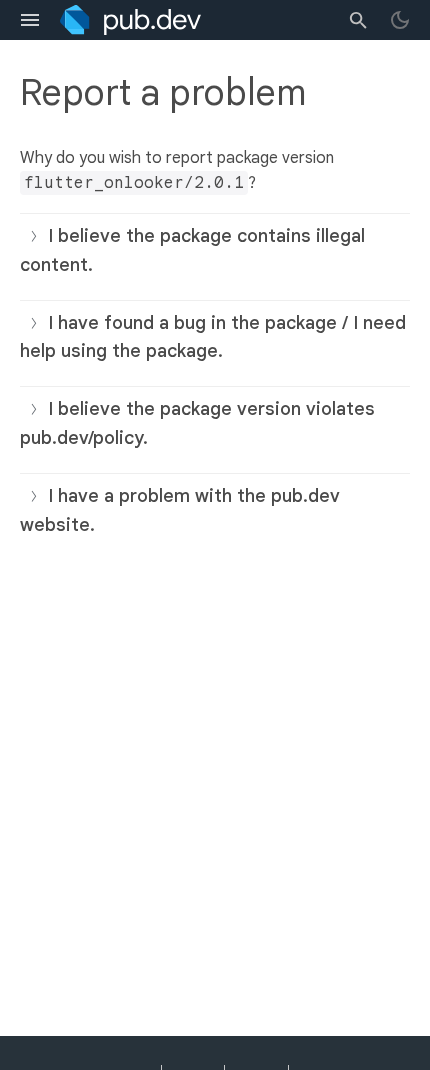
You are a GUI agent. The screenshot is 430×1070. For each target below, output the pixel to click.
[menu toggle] (30, 20)
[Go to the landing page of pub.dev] (130, 20)
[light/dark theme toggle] (400, 20)
